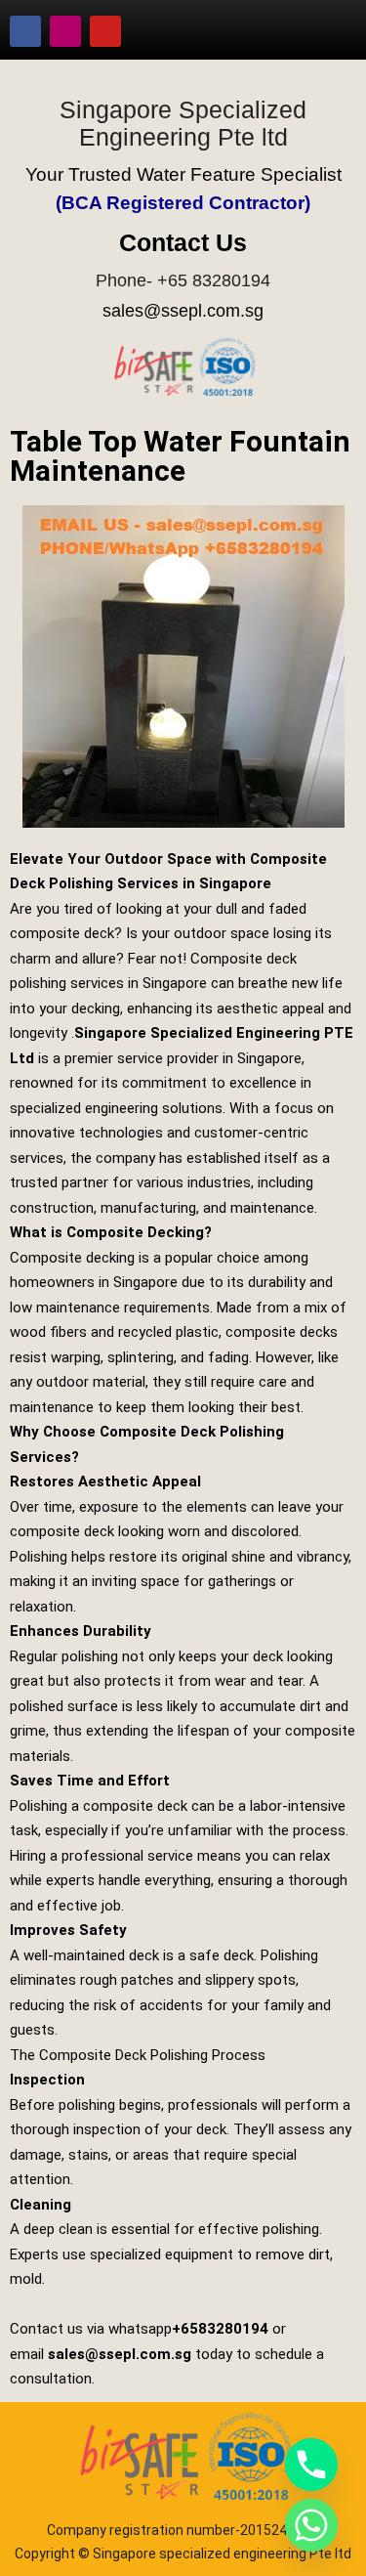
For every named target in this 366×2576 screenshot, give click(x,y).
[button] (322, 31)
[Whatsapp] (311, 2525)
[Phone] (311, 2465)
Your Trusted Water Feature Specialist (183, 174)
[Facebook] (25, 31)
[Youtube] (105, 31)
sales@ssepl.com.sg (183, 311)
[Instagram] (65, 31)
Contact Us (183, 242)
